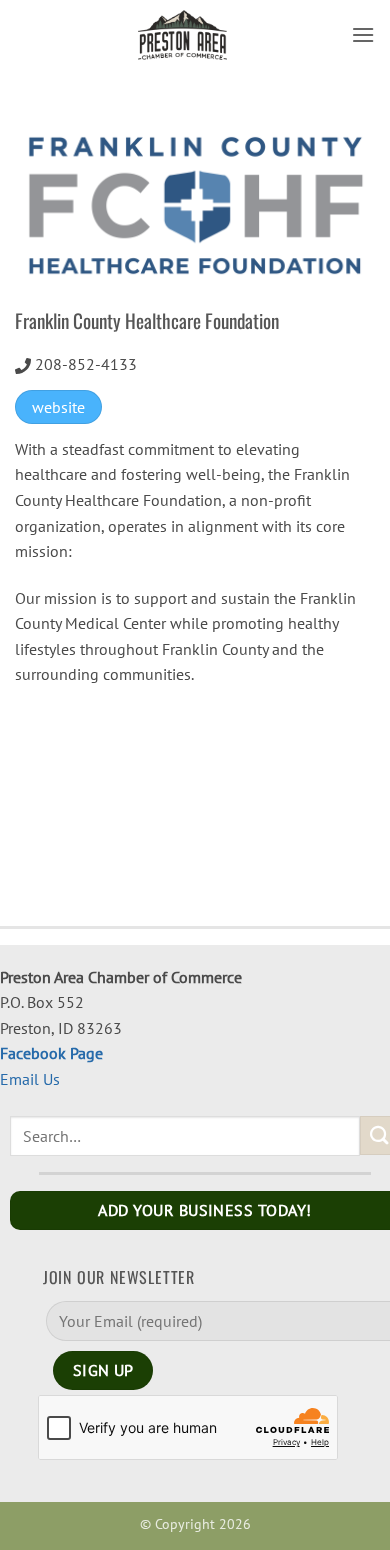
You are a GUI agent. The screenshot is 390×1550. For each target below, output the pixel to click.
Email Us (30, 1079)
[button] (363, 34)
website (58, 407)
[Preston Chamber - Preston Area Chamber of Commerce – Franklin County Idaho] (183, 35)
